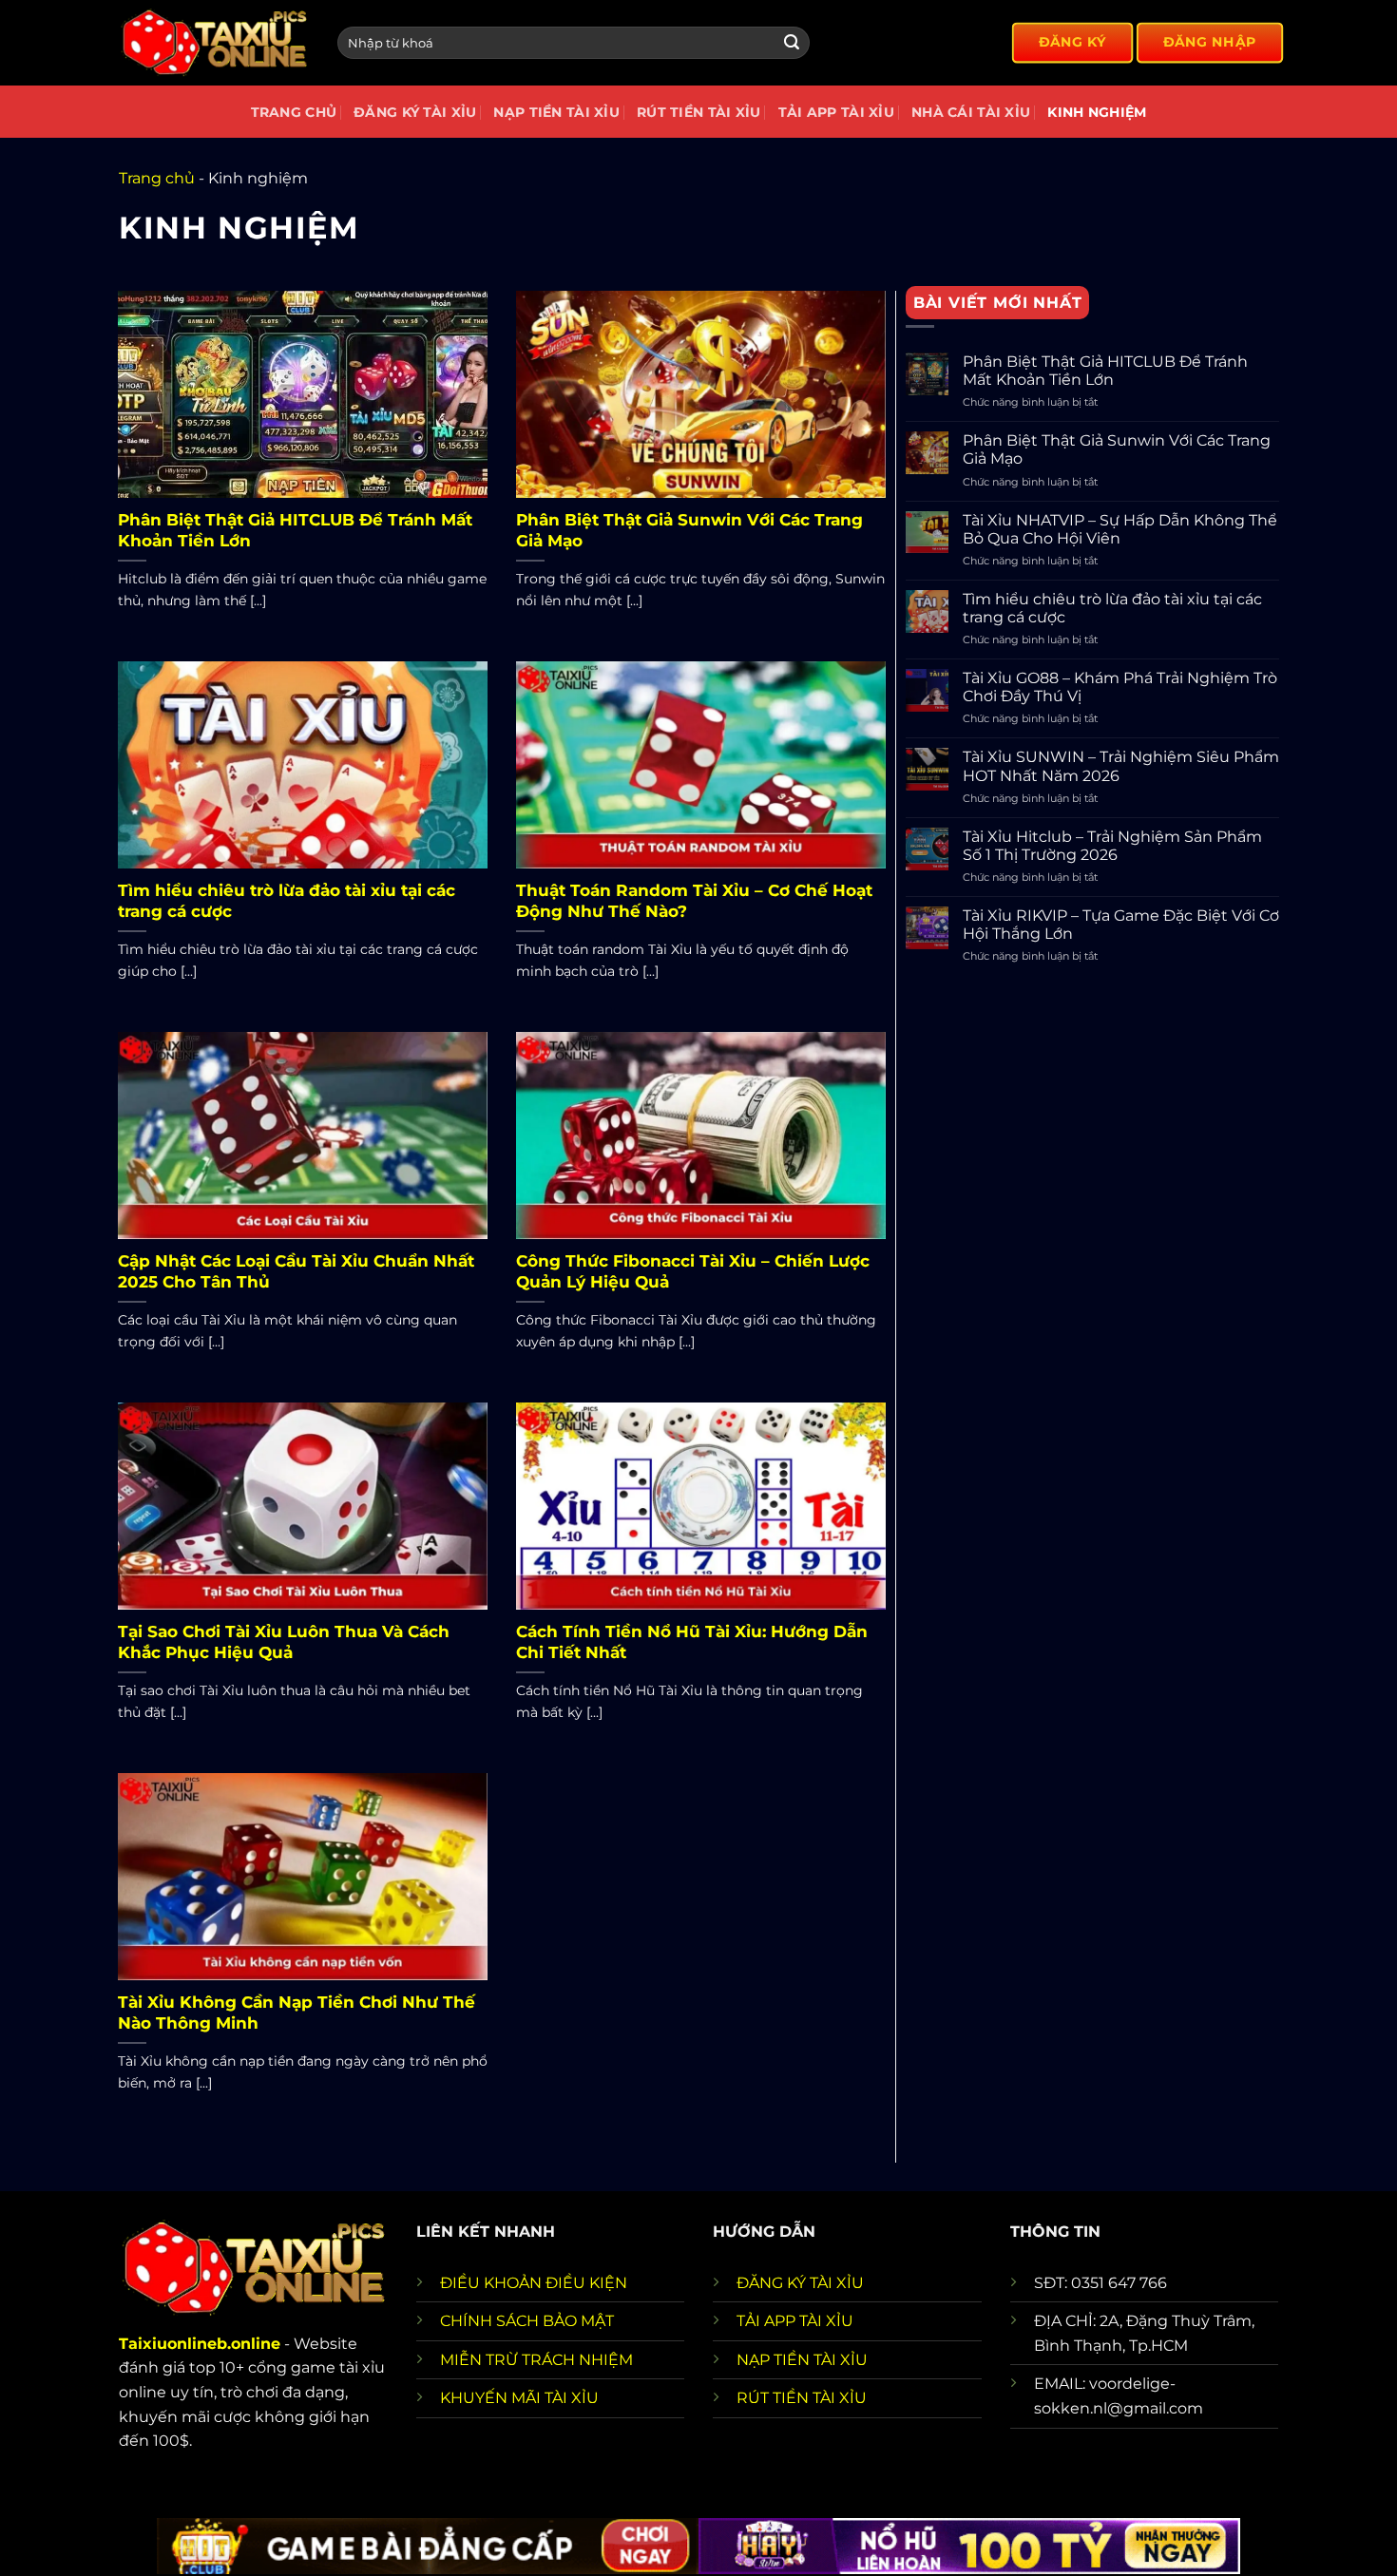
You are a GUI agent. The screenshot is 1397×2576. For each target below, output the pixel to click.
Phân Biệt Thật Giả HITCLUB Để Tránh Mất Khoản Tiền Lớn (295, 530)
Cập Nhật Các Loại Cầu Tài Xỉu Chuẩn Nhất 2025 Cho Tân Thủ (296, 1271)
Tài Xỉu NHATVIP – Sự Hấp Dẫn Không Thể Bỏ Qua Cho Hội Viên (1120, 529)
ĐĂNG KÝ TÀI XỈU (800, 2283)
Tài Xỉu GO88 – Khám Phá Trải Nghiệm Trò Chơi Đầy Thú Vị (1120, 687)
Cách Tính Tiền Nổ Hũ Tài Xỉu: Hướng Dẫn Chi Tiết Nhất (692, 1642)
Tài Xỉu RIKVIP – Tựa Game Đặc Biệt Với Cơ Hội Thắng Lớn (1121, 925)
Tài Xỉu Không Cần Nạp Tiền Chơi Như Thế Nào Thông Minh (297, 2013)
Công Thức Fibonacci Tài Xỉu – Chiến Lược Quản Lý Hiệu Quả (693, 1271)
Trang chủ (294, 112)
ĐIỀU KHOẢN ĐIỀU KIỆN (534, 2283)
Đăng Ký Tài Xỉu (415, 112)
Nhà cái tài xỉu (971, 112)
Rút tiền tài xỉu (699, 112)
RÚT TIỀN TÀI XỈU (802, 2398)
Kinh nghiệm (1097, 112)
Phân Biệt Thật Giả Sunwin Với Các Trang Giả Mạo (689, 530)
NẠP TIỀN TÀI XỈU (802, 2360)
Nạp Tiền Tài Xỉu (556, 112)
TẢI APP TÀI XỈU (795, 2321)
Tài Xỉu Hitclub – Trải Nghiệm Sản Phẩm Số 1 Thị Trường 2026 (1112, 846)
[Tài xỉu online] (214, 43)
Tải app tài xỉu (836, 112)
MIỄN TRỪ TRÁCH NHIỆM (536, 2360)
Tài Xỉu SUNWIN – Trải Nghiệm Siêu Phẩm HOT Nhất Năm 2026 (1121, 766)
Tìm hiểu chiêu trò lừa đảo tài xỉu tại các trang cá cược (287, 901)
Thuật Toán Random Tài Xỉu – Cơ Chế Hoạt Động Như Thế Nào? (694, 901)
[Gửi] (792, 43)
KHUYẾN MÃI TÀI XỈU (519, 2398)
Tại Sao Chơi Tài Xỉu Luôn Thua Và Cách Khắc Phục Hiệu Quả (284, 1642)
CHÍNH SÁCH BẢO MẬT (527, 2321)
